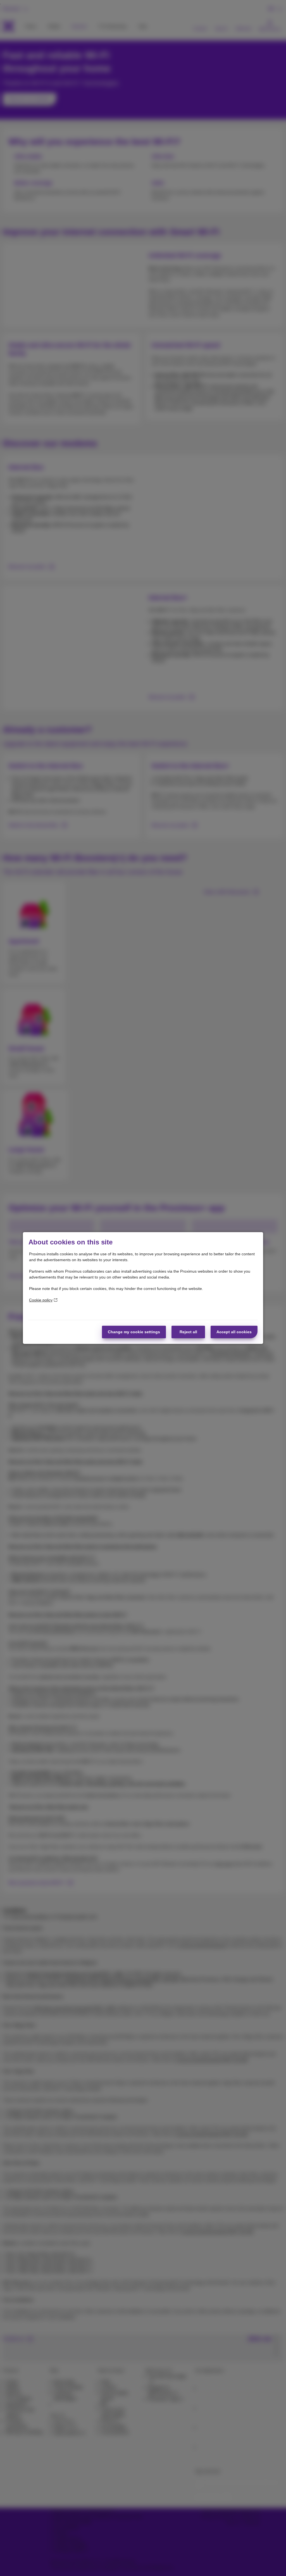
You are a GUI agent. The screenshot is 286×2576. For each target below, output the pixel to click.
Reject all (188, 1332)
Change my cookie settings (134, 1332)
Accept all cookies (234, 1332)
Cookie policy (41, 1300)
